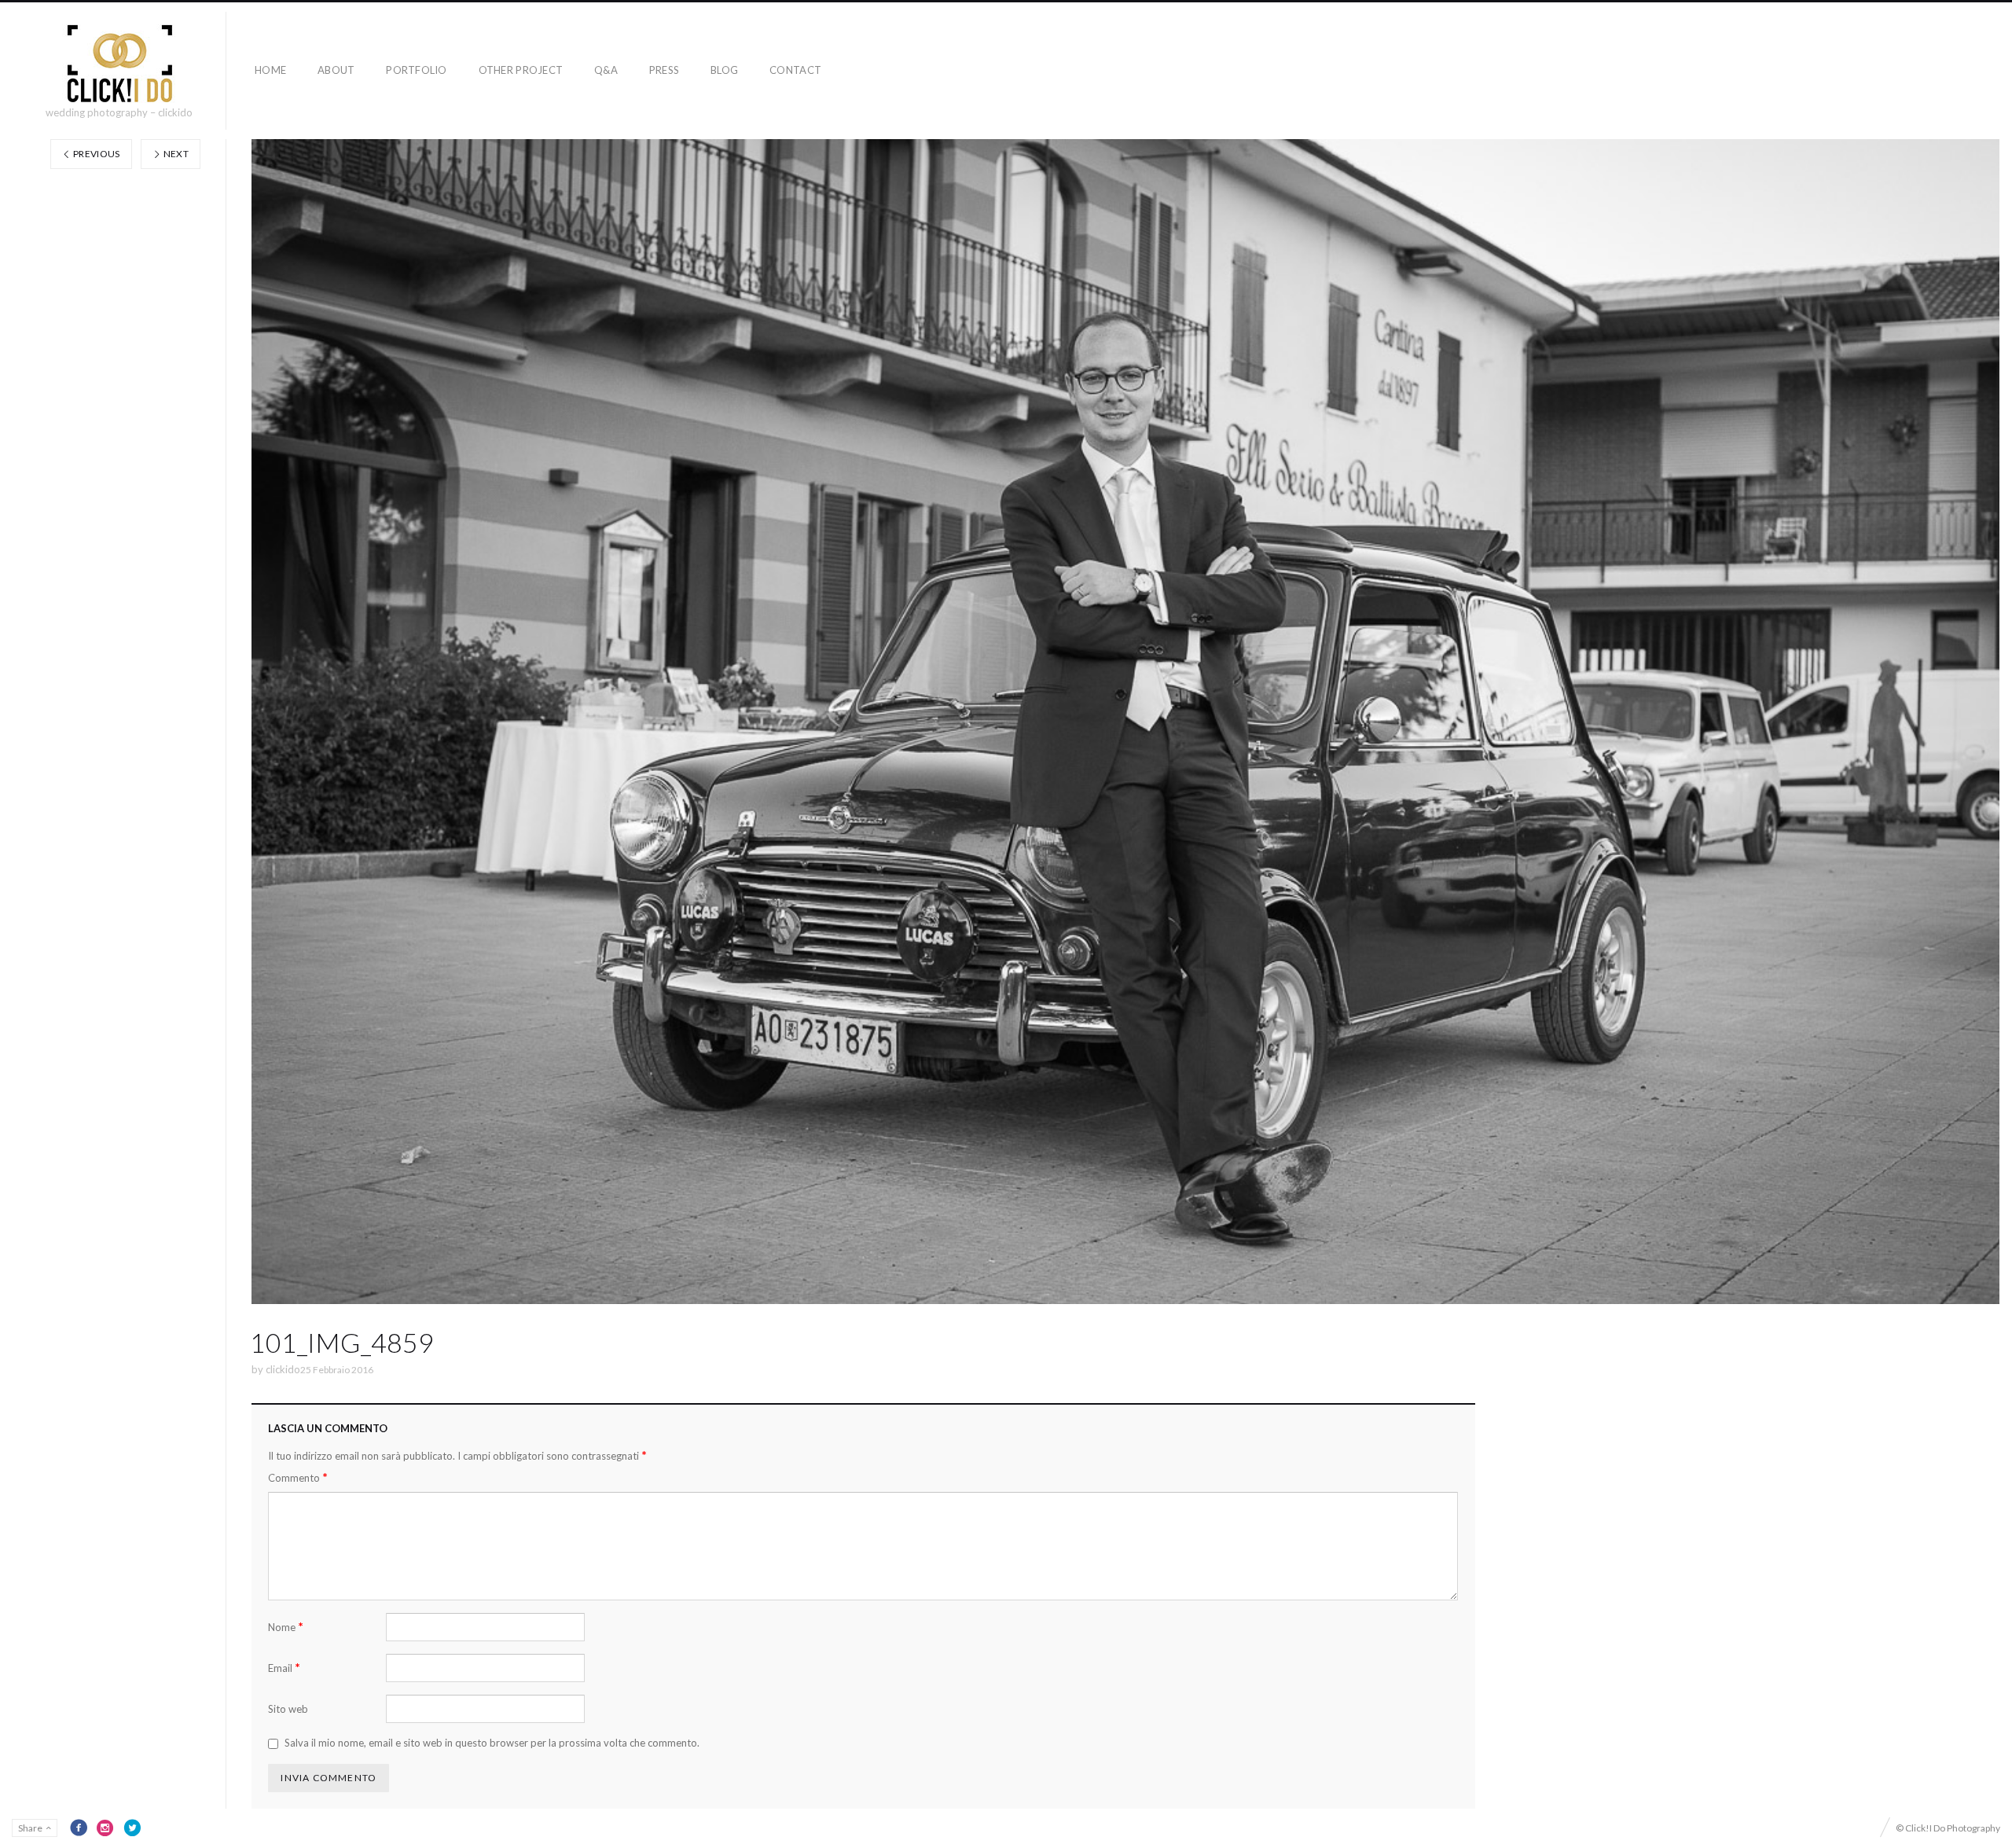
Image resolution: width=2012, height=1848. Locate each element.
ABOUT (336, 70)
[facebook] (79, 1828)
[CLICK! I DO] (119, 64)
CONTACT (795, 70)
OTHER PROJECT (521, 70)
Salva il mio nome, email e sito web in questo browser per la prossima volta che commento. (492, 1743)
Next (175, 154)
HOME (270, 70)
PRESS (664, 70)
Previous (96, 154)
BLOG (724, 70)
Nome (286, 1627)
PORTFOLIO (416, 70)
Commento (298, 1477)
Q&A (606, 70)
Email (284, 1668)
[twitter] (132, 1828)
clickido (283, 1369)
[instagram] (105, 1828)
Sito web (288, 1709)
